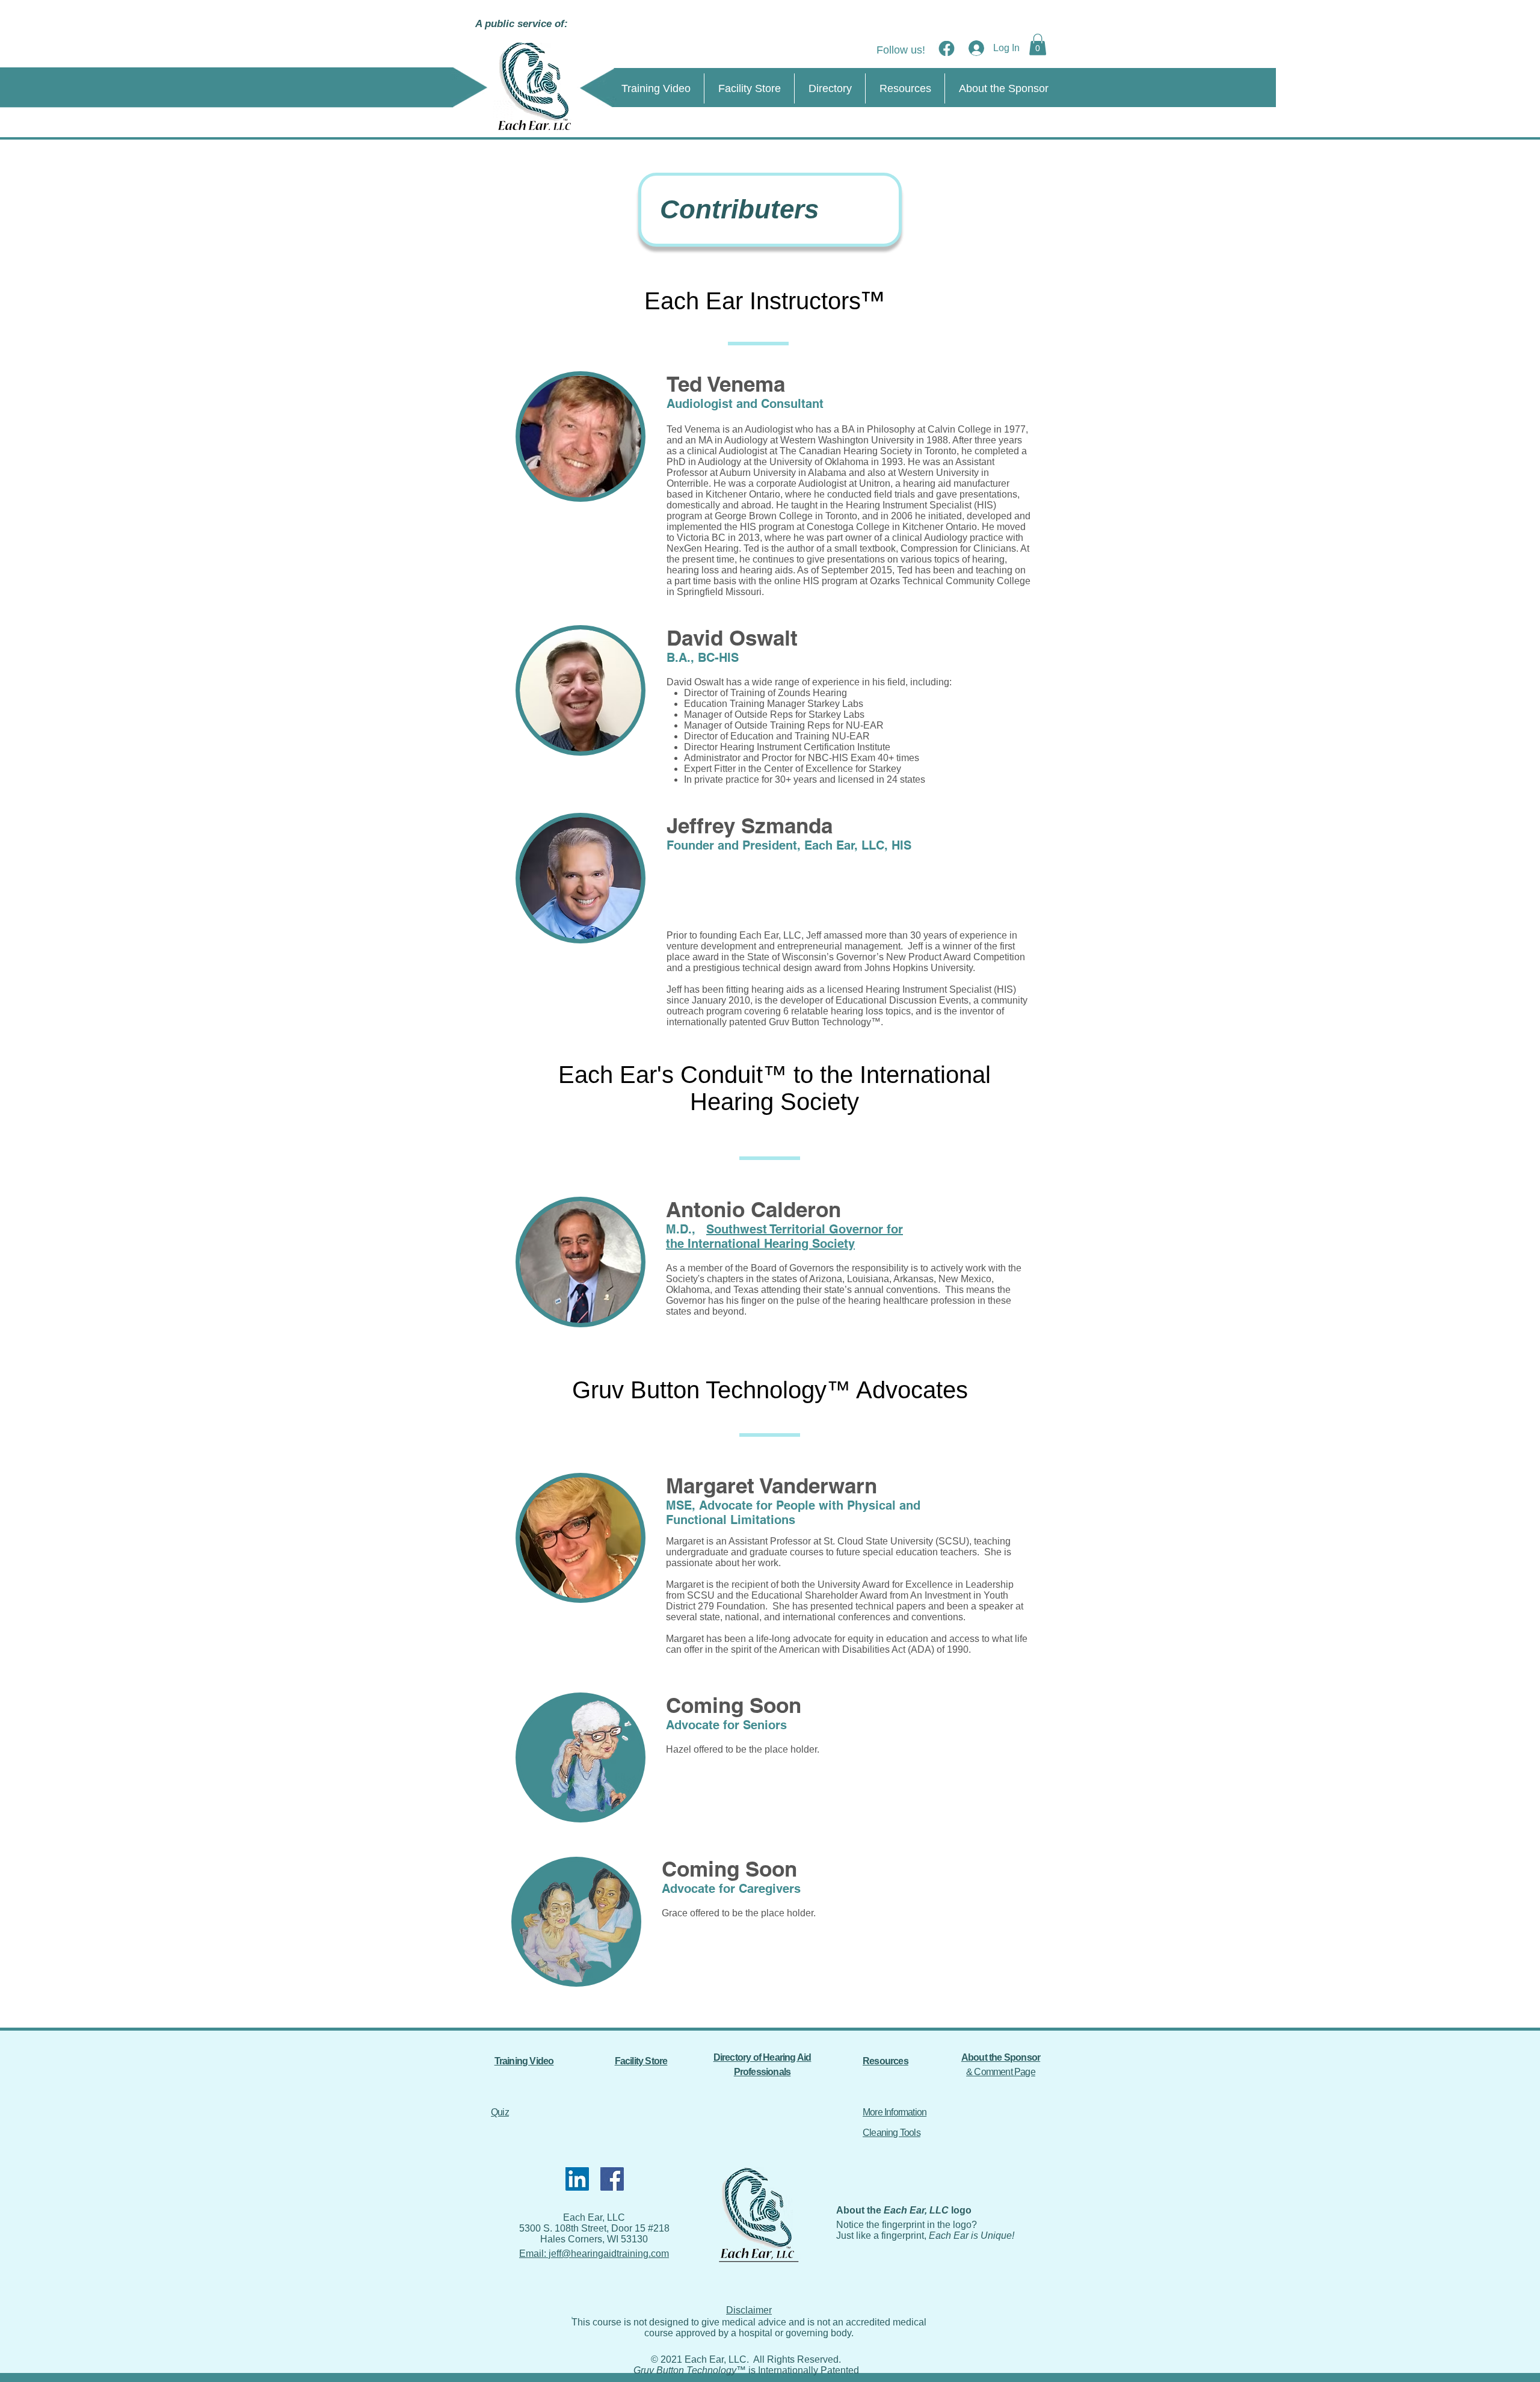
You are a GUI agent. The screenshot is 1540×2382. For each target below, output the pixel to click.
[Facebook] (612, 2179)
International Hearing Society (771, 1244)
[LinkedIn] (577, 2179)
